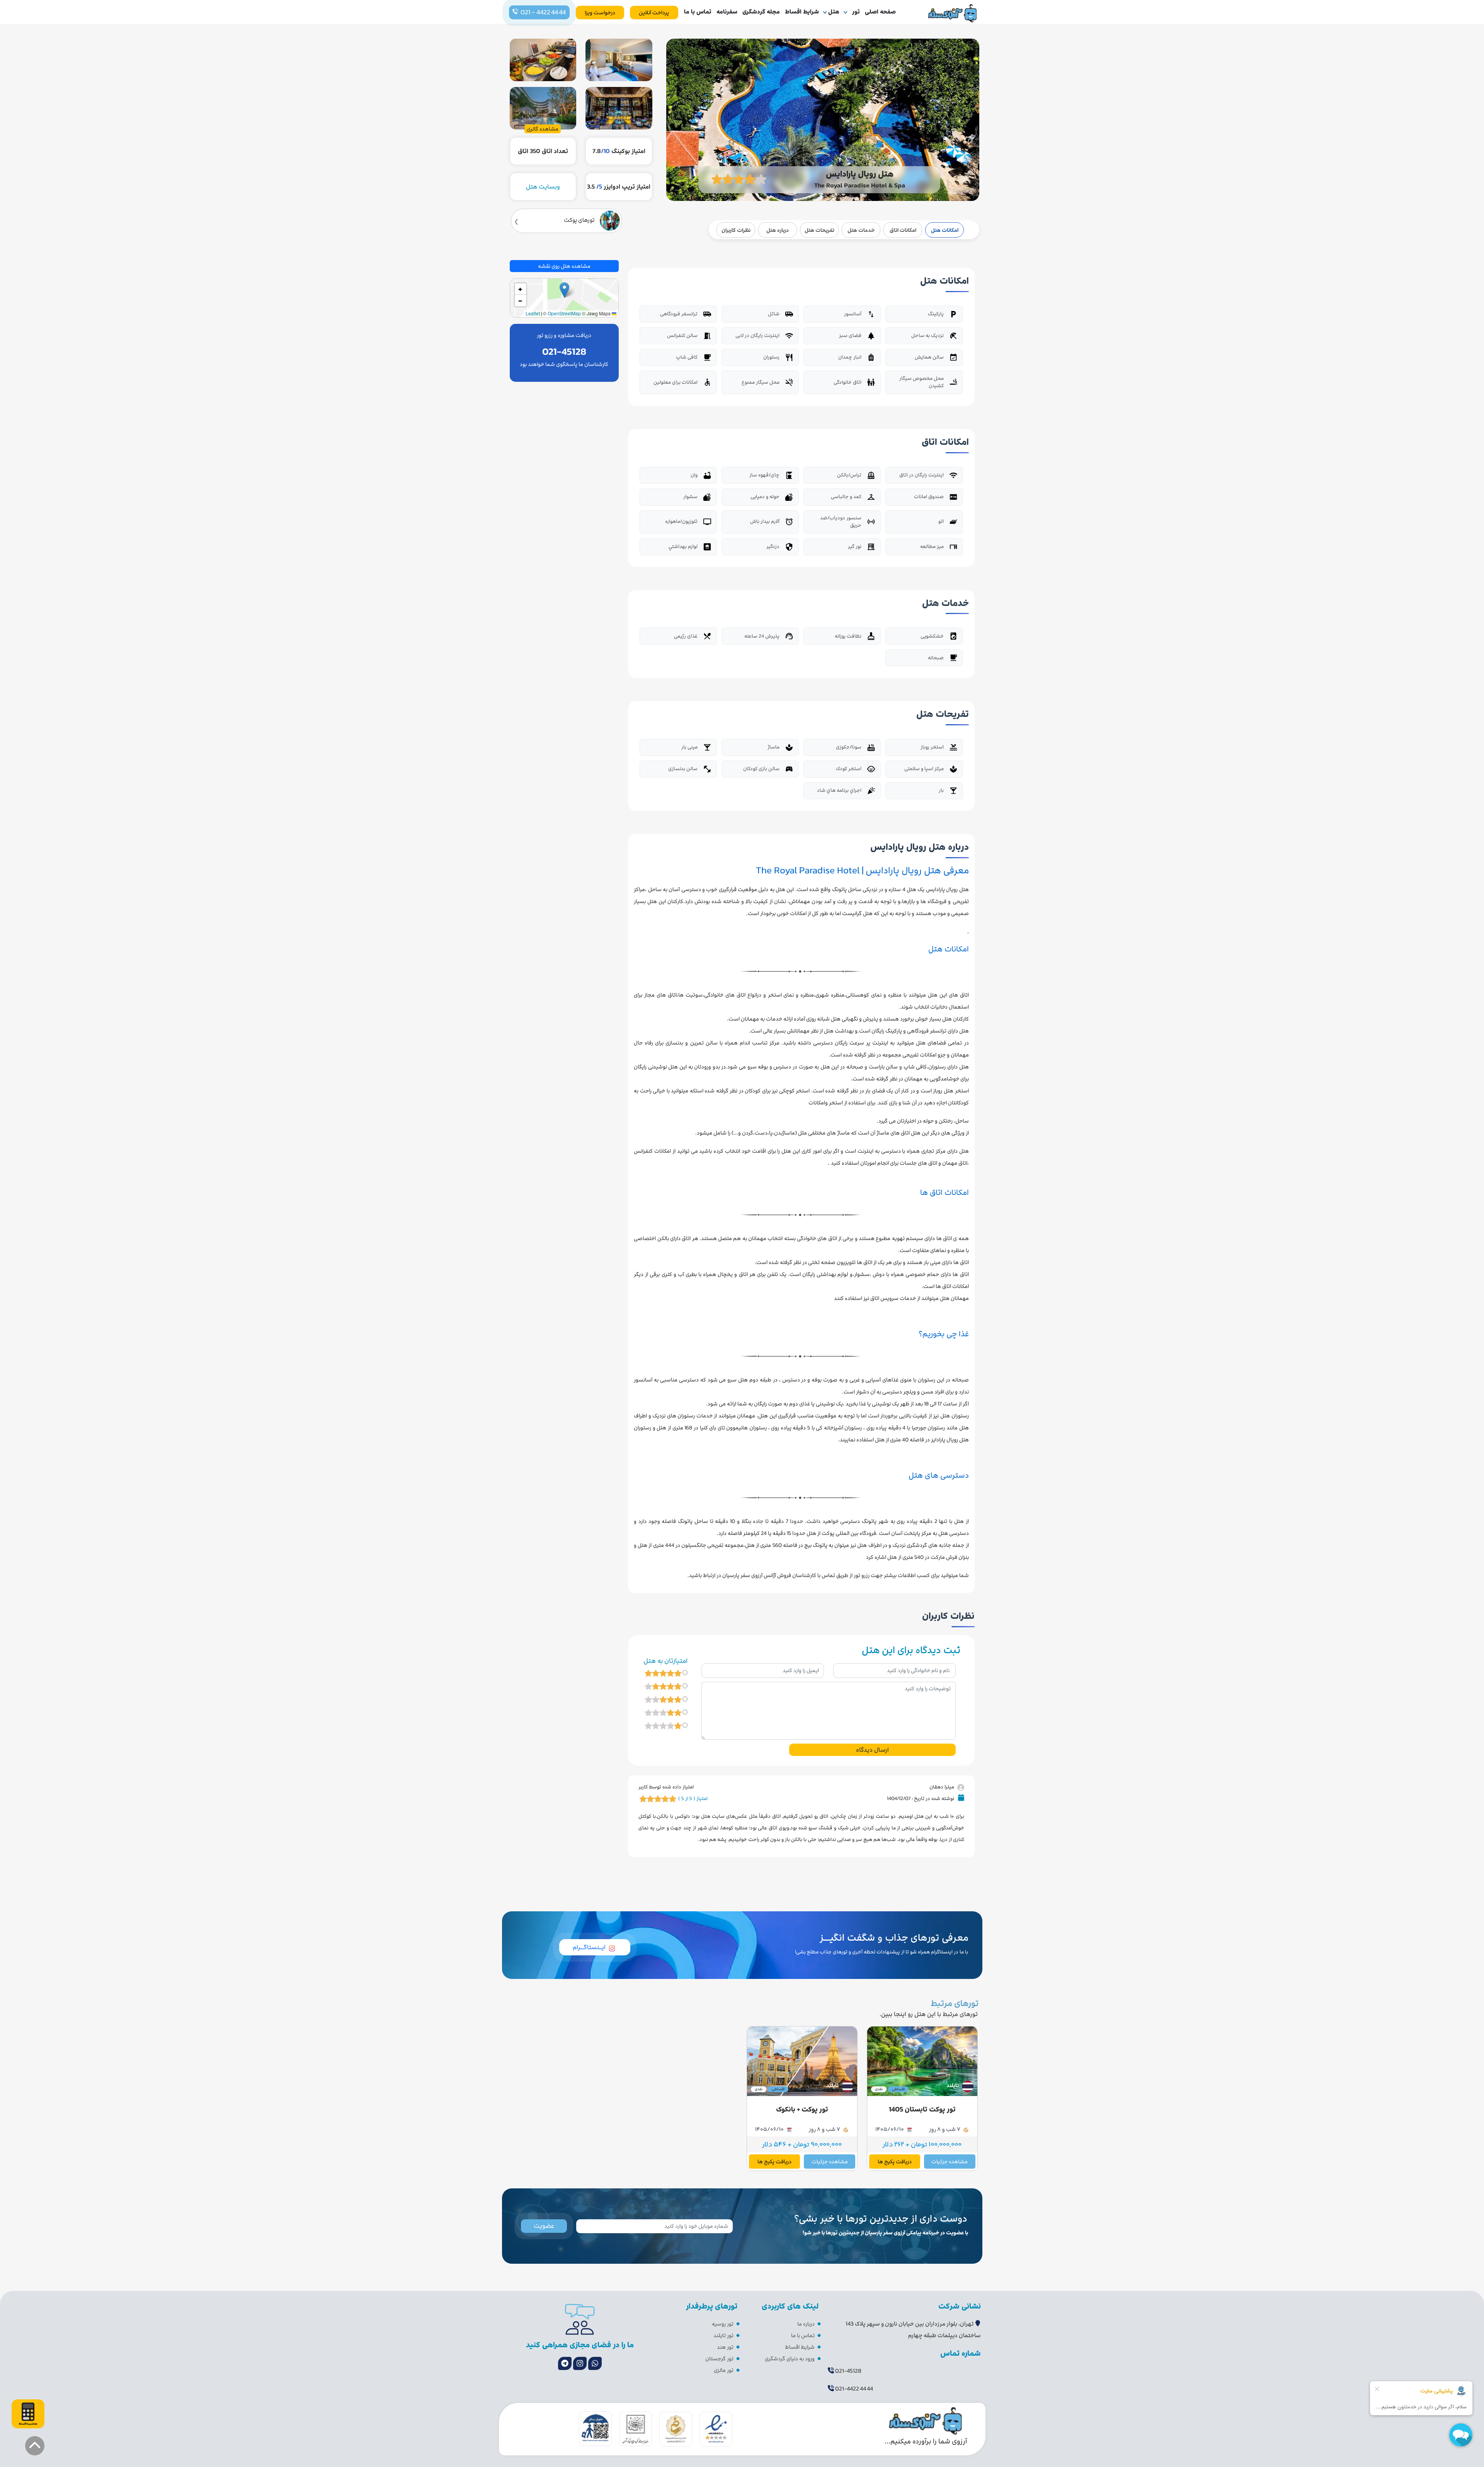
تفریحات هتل (819, 230)
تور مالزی (724, 2370)
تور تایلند (723, 2335)
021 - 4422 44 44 (543, 12)
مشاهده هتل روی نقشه (564, 266)
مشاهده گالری (543, 129)
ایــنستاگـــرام (589, 1947)
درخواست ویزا (600, 13)
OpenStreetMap (564, 313)
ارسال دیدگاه (872, 1750)
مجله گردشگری (761, 12)
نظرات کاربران (736, 230)
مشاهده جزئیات (950, 2162)
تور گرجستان (719, 2359)
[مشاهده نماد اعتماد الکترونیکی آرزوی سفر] (716, 2428)
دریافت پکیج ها (895, 2162)
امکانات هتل (945, 230)
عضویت (544, 2226)
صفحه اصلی (880, 12)
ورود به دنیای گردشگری (790, 2359)
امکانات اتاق (903, 230)
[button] (564, 290)
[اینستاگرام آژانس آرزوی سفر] (580, 2363)
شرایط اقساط (802, 12)
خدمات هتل (861, 230)
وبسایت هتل (543, 187)
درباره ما (806, 2324)
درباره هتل (778, 230)
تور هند (725, 2347)
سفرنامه (727, 12)
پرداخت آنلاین (654, 13)
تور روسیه (723, 2324)
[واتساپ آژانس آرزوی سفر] (595, 2363)
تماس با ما (698, 12)
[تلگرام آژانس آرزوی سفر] (565, 2363)
